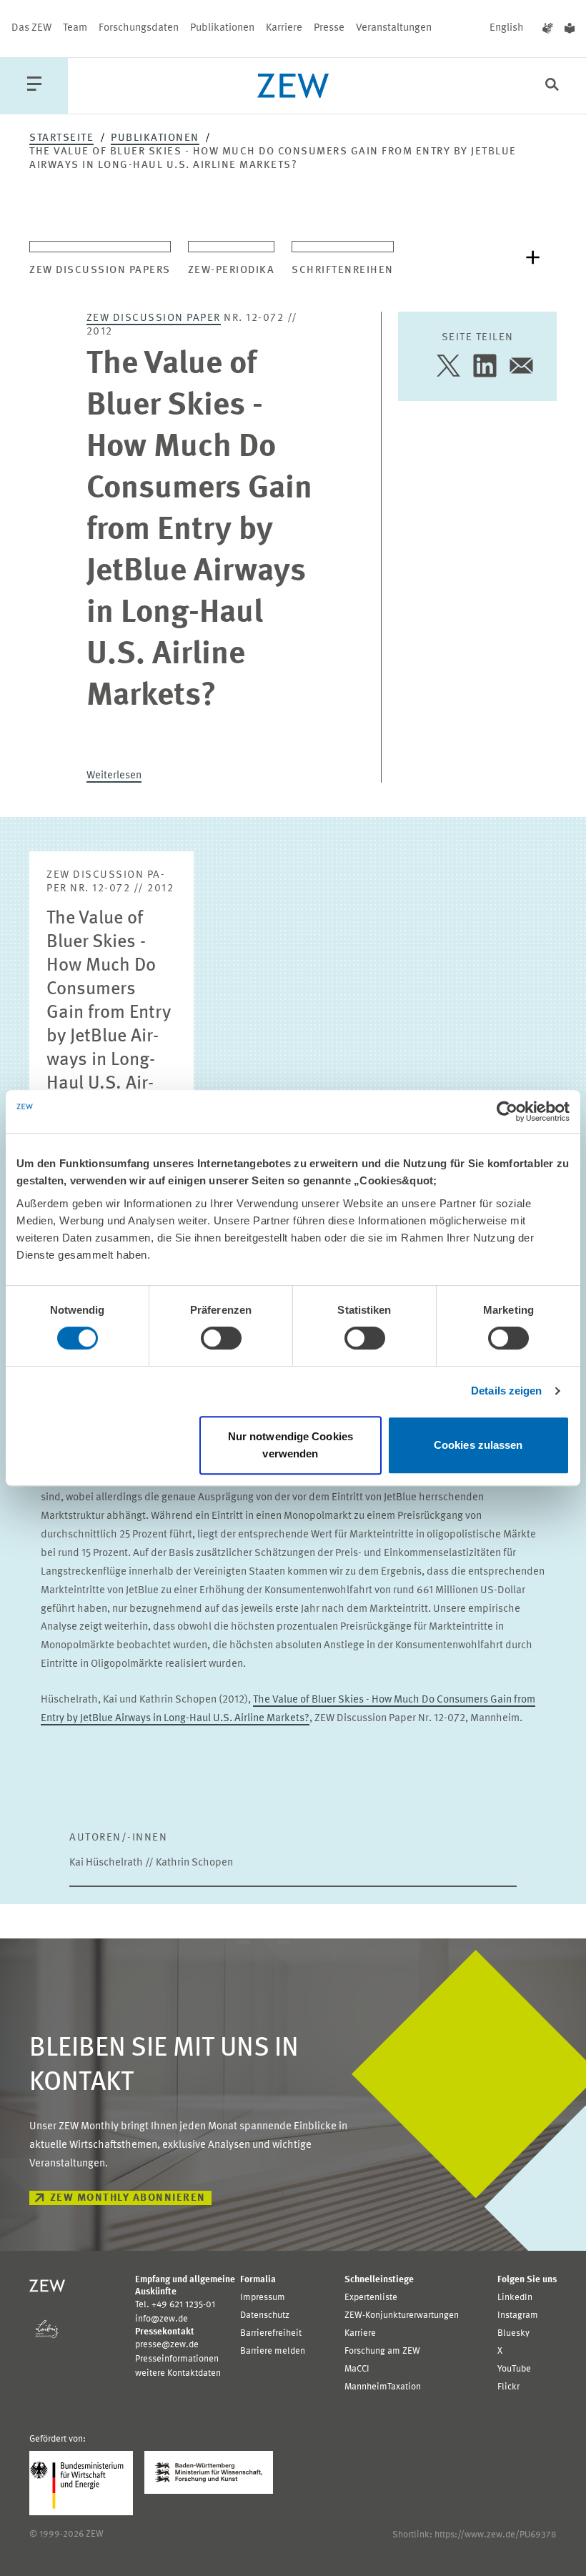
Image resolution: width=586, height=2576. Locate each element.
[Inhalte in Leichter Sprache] (570, 29)
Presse (329, 28)
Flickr (508, 2387)
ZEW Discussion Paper (154, 318)
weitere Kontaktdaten (178, 2373)
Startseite (61, 138)
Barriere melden (273, 2351)
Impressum (263, 2298)
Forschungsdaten (139, 28)
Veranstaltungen (394, 28)
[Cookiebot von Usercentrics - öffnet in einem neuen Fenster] (507, 1111)
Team (75, 28)
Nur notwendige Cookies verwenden (290, 1445)
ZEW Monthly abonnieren (128, 2198)
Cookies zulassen (478, 1445)
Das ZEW (31, 28)
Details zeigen (506, 1391)
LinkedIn (515, 2298)
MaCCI (357, 2369)
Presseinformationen (177, 2359)
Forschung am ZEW (382, 2351)
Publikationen (222, 28)
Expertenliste (371, 2298)
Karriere (284, 28)
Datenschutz (265, 2315)
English (507, 28)
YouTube (514, 2369)
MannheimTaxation (383, 2387)
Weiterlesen (114, 776)
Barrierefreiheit (271, 2333)
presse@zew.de (167, 2345)
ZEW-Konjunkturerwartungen (402, 2315)
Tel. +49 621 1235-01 (175, 2305)
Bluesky (513, 2333)
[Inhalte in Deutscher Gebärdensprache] (548, 29)
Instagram (518, 2315)
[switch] (221, 1338)
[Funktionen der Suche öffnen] (552, 86)
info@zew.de (162, 2319)
